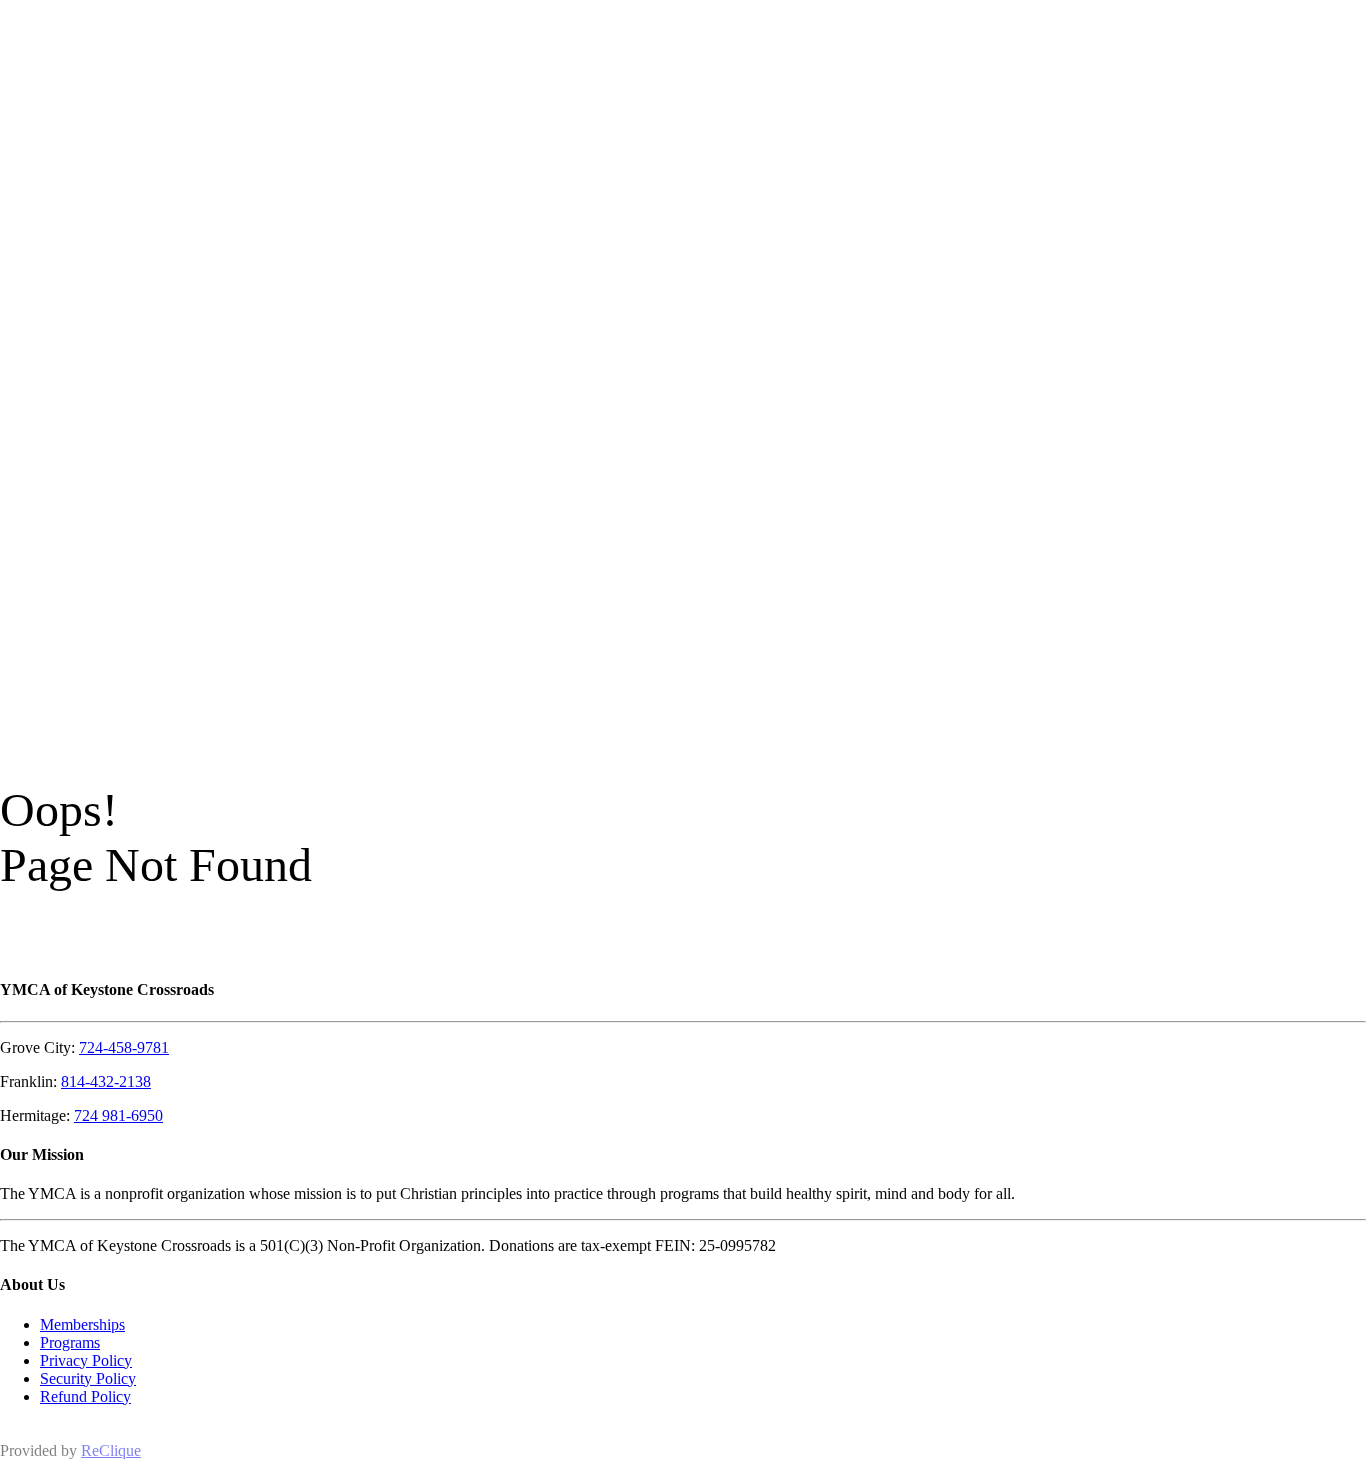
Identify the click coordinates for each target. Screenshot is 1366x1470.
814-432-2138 (106, 1081)
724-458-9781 (124, 1047)
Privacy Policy (86, 1360)
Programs (70, 1342)
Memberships (82, 1324)
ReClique (111, 1450)
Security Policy (88, 1378)
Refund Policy (85, 1396)
